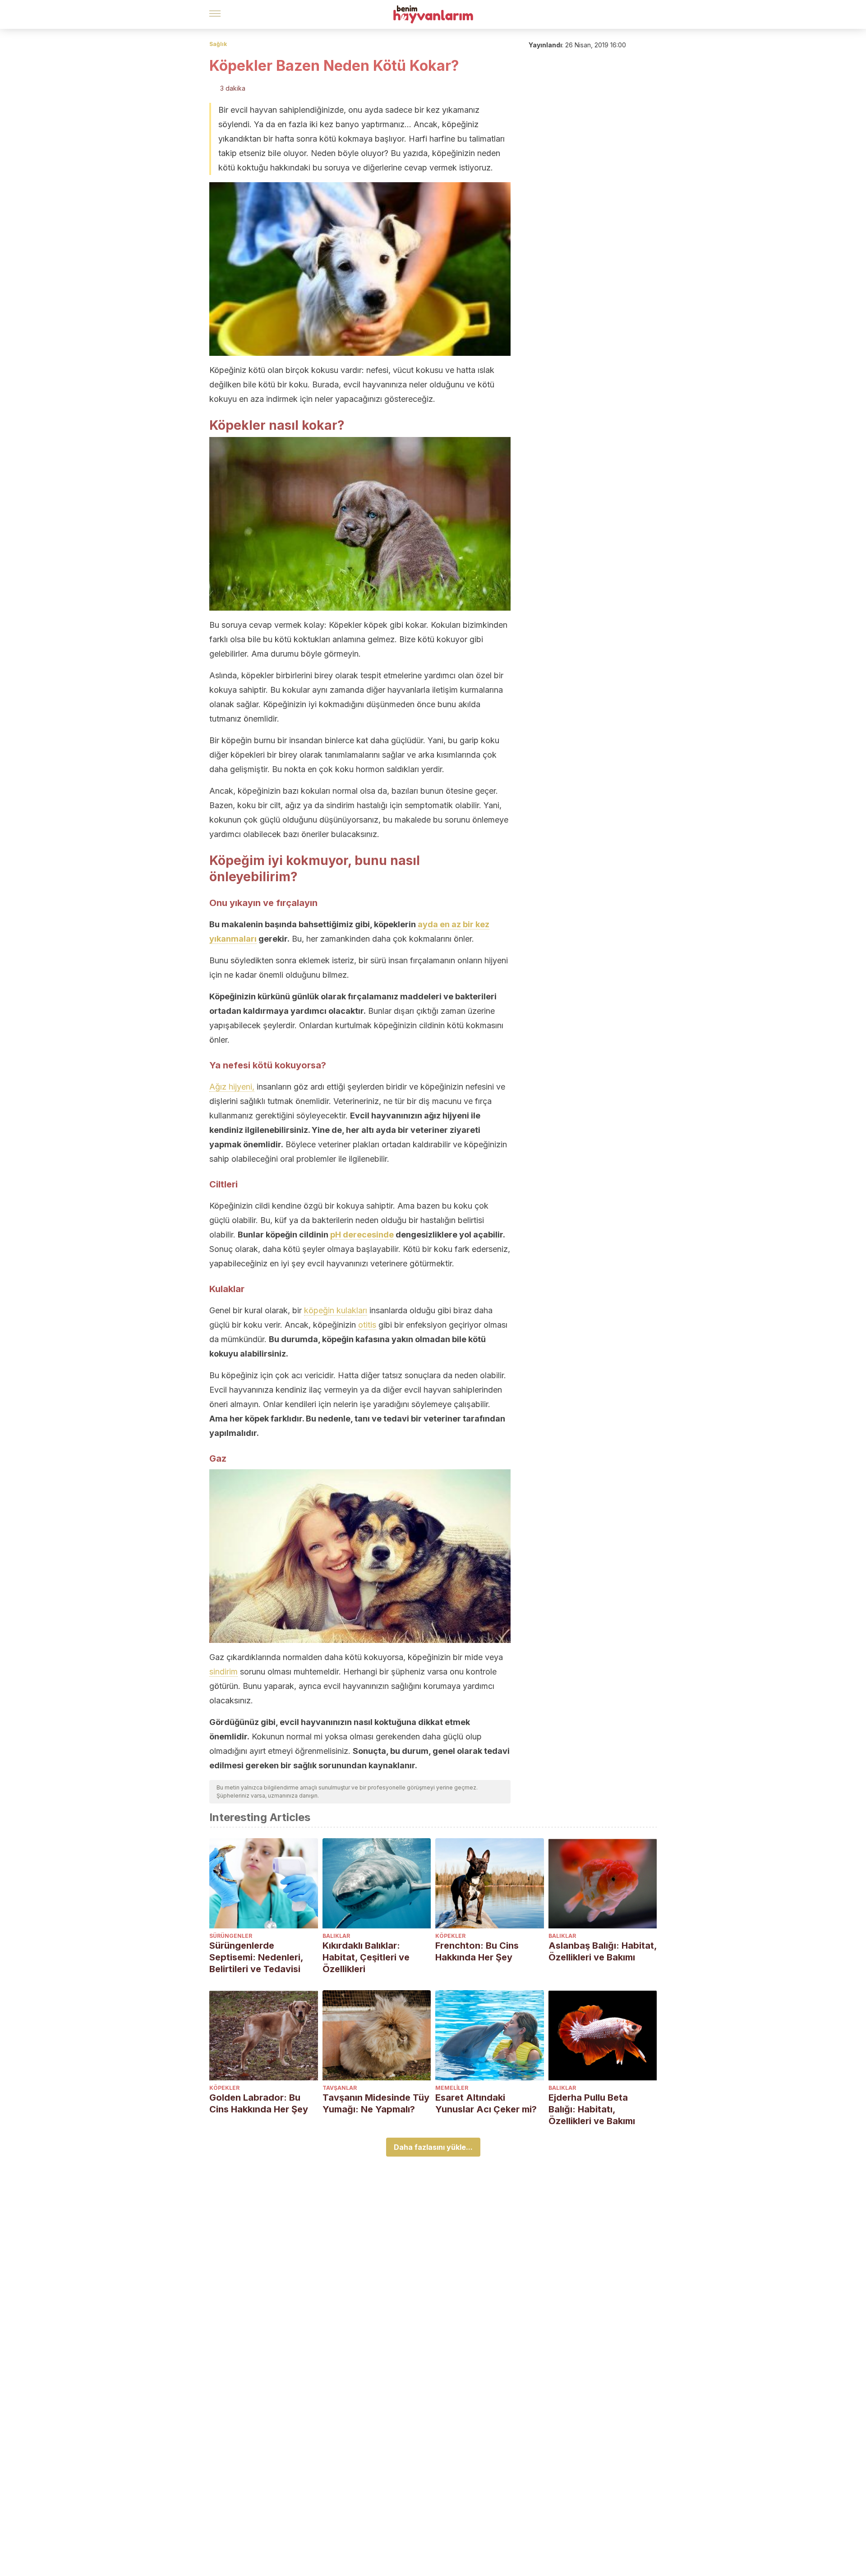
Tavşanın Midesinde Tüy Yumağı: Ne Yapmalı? (376, 2103)
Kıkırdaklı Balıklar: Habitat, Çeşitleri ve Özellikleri (366, 1957)
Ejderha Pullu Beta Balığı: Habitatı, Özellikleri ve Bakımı (592, 2109)
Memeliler (452, 2088)
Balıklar (336, 1936)
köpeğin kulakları (336, 1310)
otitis (367, 1325)
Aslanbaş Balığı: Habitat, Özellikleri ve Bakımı (603, 1951)
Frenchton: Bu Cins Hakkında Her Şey (477, 1951)
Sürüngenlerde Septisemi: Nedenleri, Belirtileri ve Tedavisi (256, 1957)
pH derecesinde (362, 1235)
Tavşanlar (340, 2088)
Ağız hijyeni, (232, 1087)
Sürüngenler (231, 1936)
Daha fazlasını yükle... (433, 2147)
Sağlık (218, 44)
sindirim (223, 1672)
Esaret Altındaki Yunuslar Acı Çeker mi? (486, 2103)
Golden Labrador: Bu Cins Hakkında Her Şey (259, 2103)
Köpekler (450, 1936)
